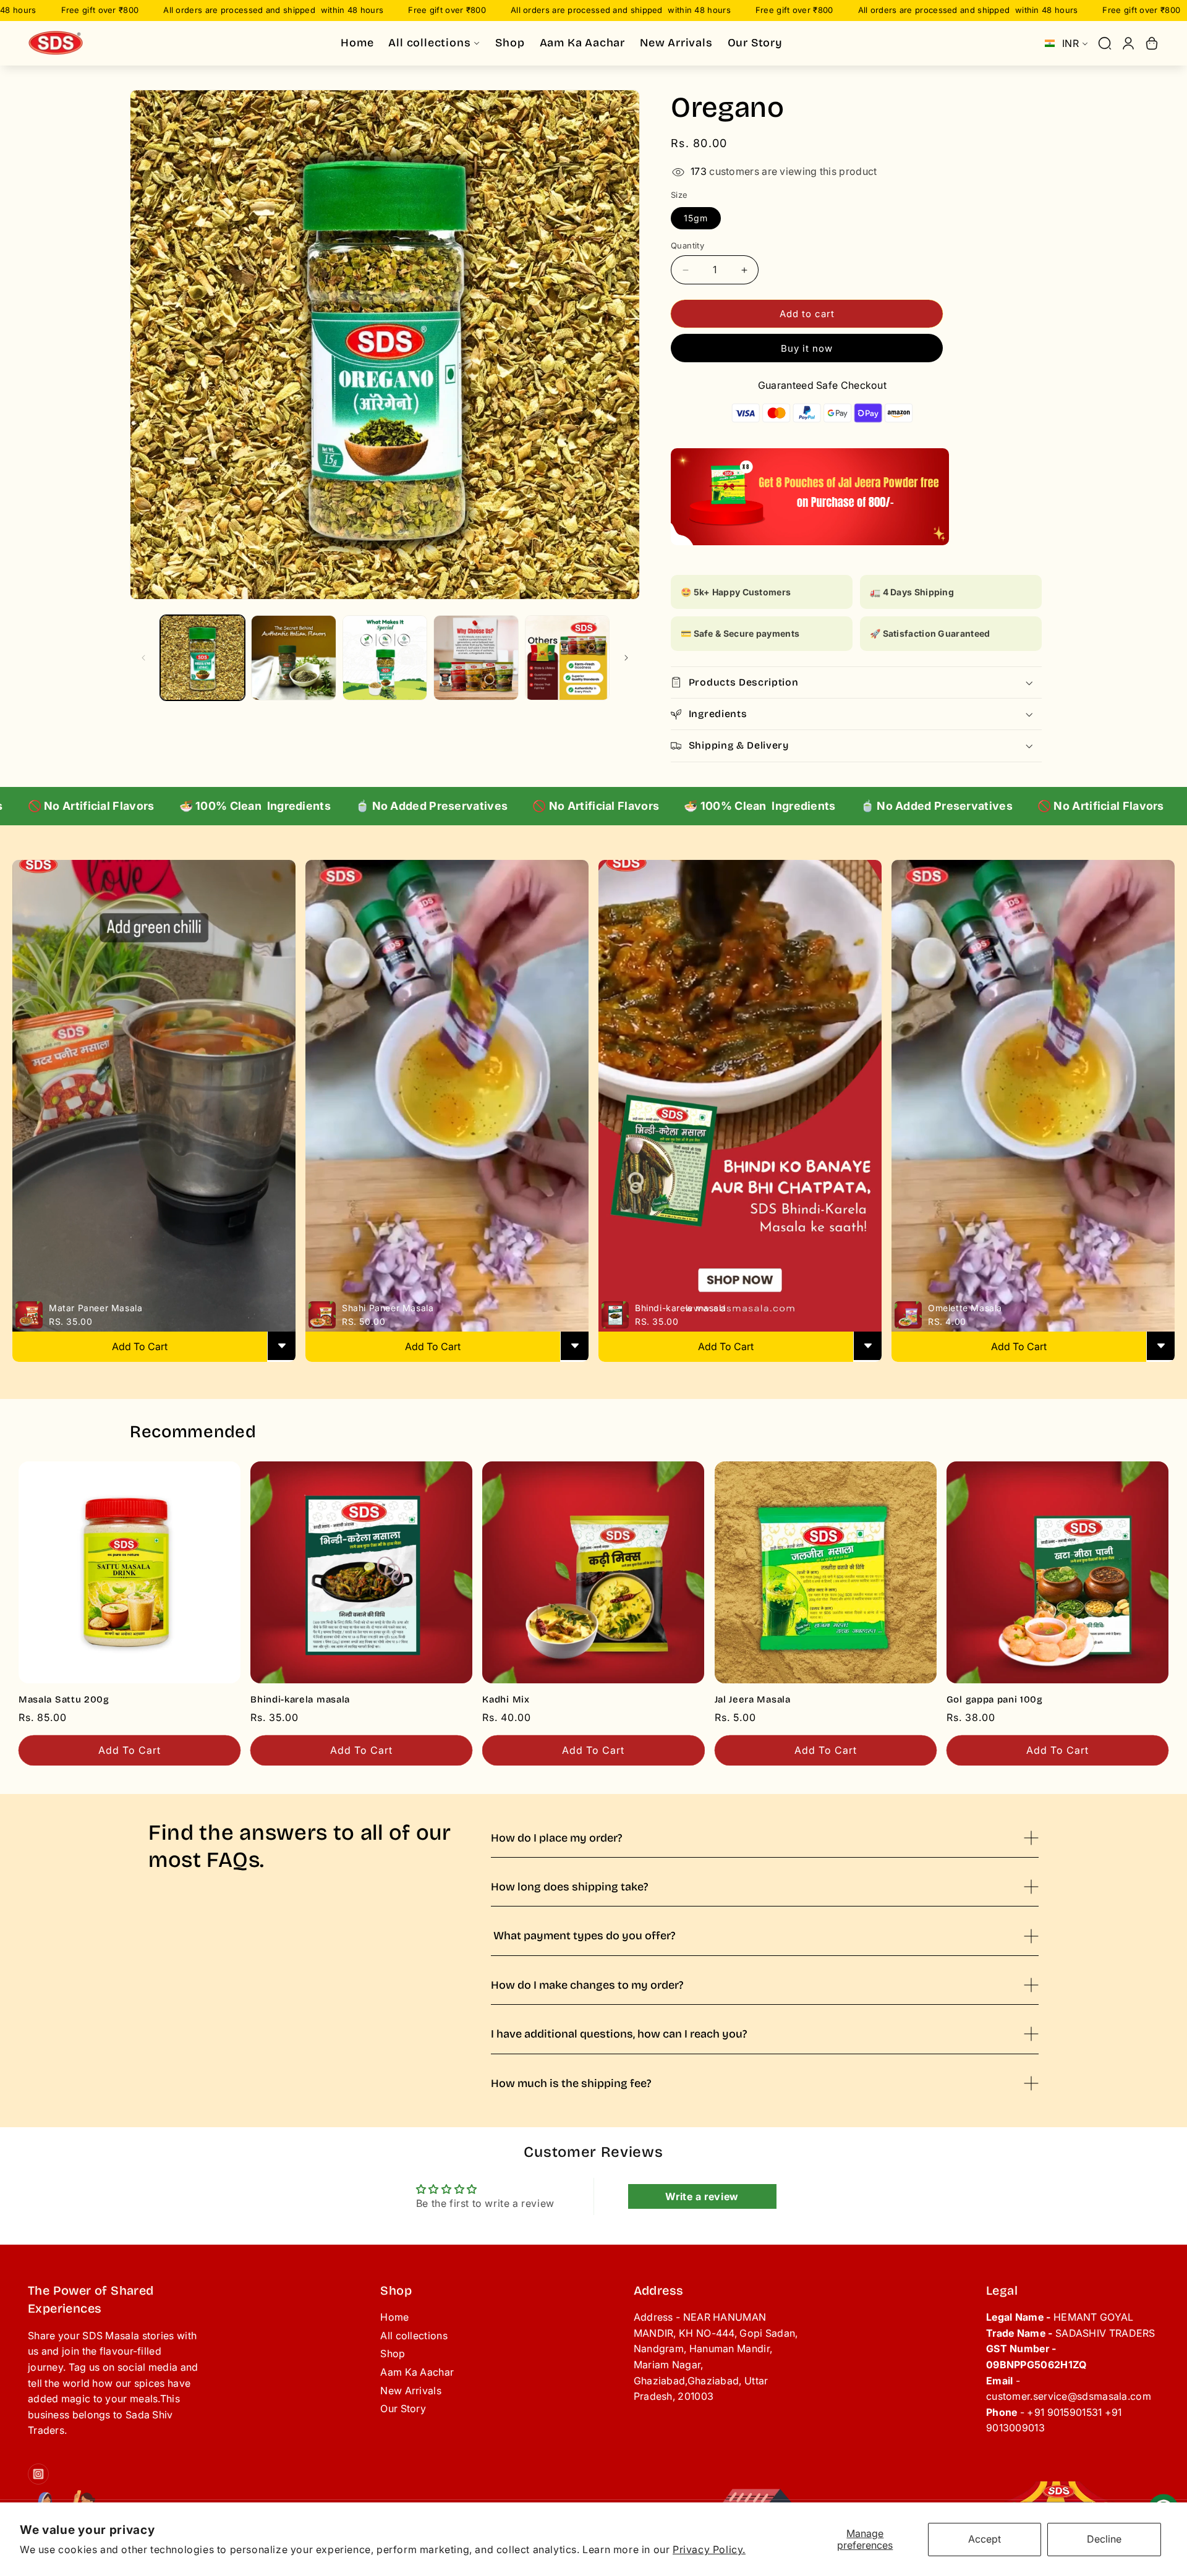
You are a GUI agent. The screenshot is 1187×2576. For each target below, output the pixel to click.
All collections (414, 2336)
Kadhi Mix (506, 1699)
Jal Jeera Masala (753, 1699)
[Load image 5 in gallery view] (567, 657)
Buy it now (807, 348)
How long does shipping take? (569, 1887)
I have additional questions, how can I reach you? (619, 2034)
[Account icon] (1128, 43)
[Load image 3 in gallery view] (385, 657)
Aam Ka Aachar (417, 2372)
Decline (1104, 2539)
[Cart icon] (1152, 43)
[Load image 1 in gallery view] (202, 657)
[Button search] (1105, 43)
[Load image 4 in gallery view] (476, 657)
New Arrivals (411, 2391)
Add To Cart (140, 1346)
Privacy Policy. (709, 2549)
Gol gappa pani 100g (995, 1699)
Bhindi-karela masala (300, 1699)
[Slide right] (626, 658)
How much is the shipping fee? (571, 2083)
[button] (856, 682)
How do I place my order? (556, 1838)
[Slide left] (143, 658)
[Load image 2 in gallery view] (293, 657)
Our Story (403, 2408)
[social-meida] (38, 2474)
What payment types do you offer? (583, 1936)
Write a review (702, 2196)
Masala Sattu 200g (64, 1699)
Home (394, 2317)
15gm (696, 218)
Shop (393, 2353)
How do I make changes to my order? (587, 1985)
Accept (985, 2539)
